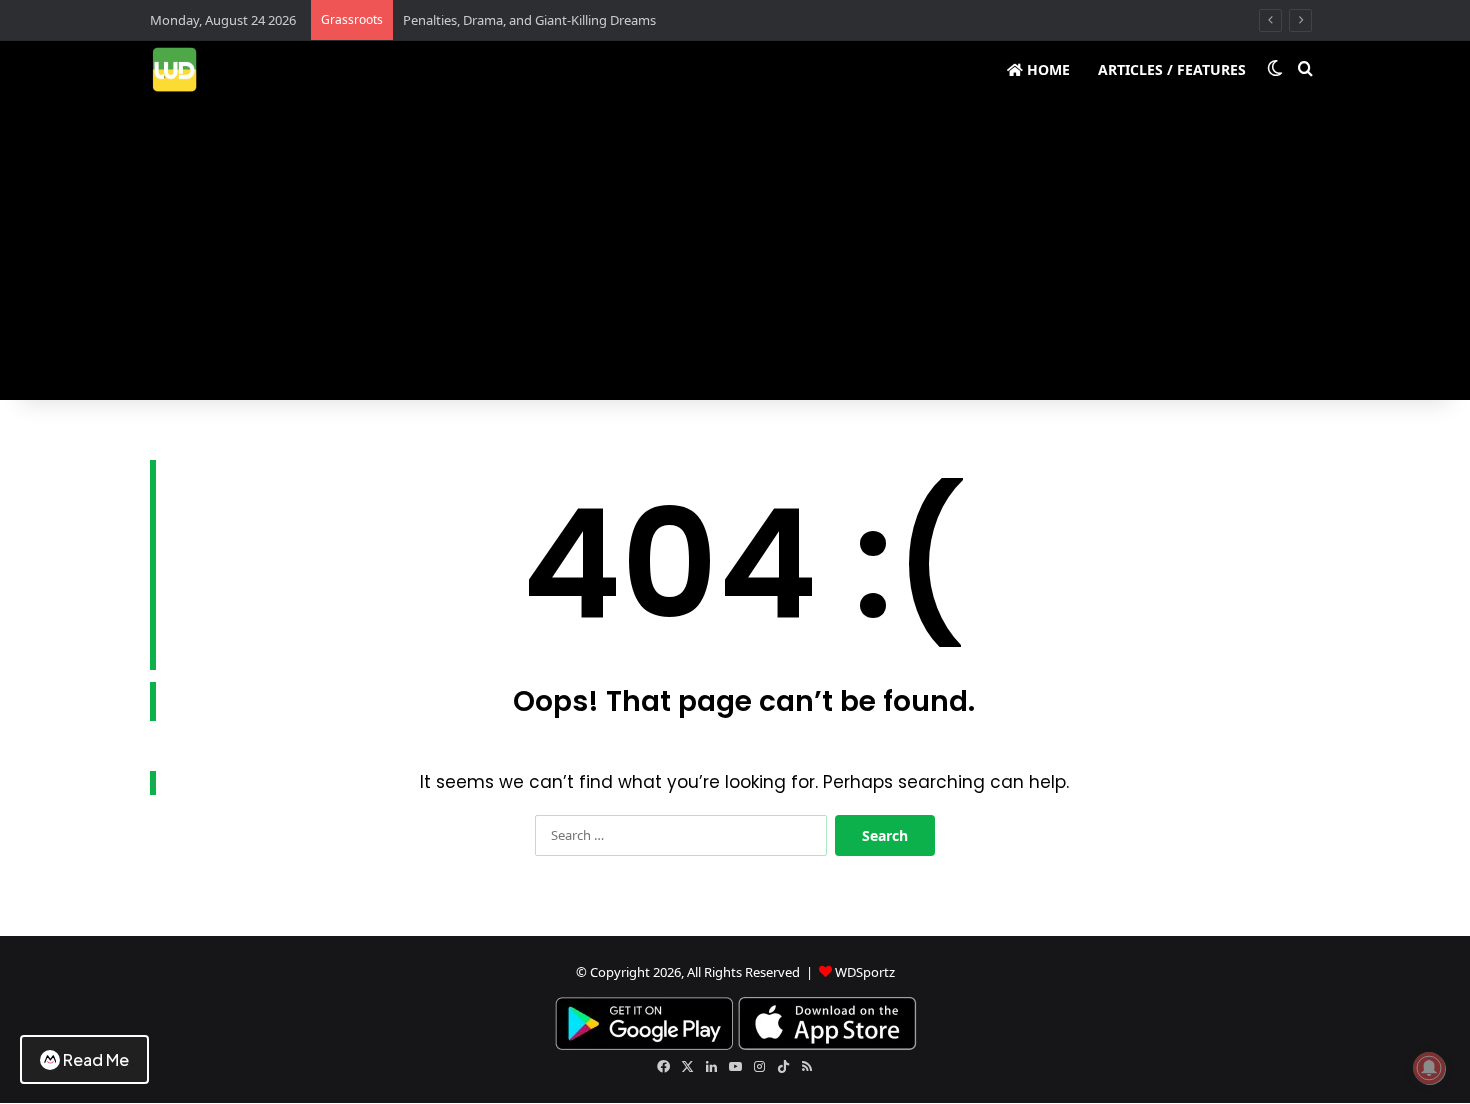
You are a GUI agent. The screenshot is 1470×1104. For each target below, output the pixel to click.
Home (1046, 69)
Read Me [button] (96, 1059)
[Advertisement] (735, 250)
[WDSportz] (174, 69)
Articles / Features (1172, 69)
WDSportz (865, 972)
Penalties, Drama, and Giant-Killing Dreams (529, 20)
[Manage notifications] (1429, 1068)
